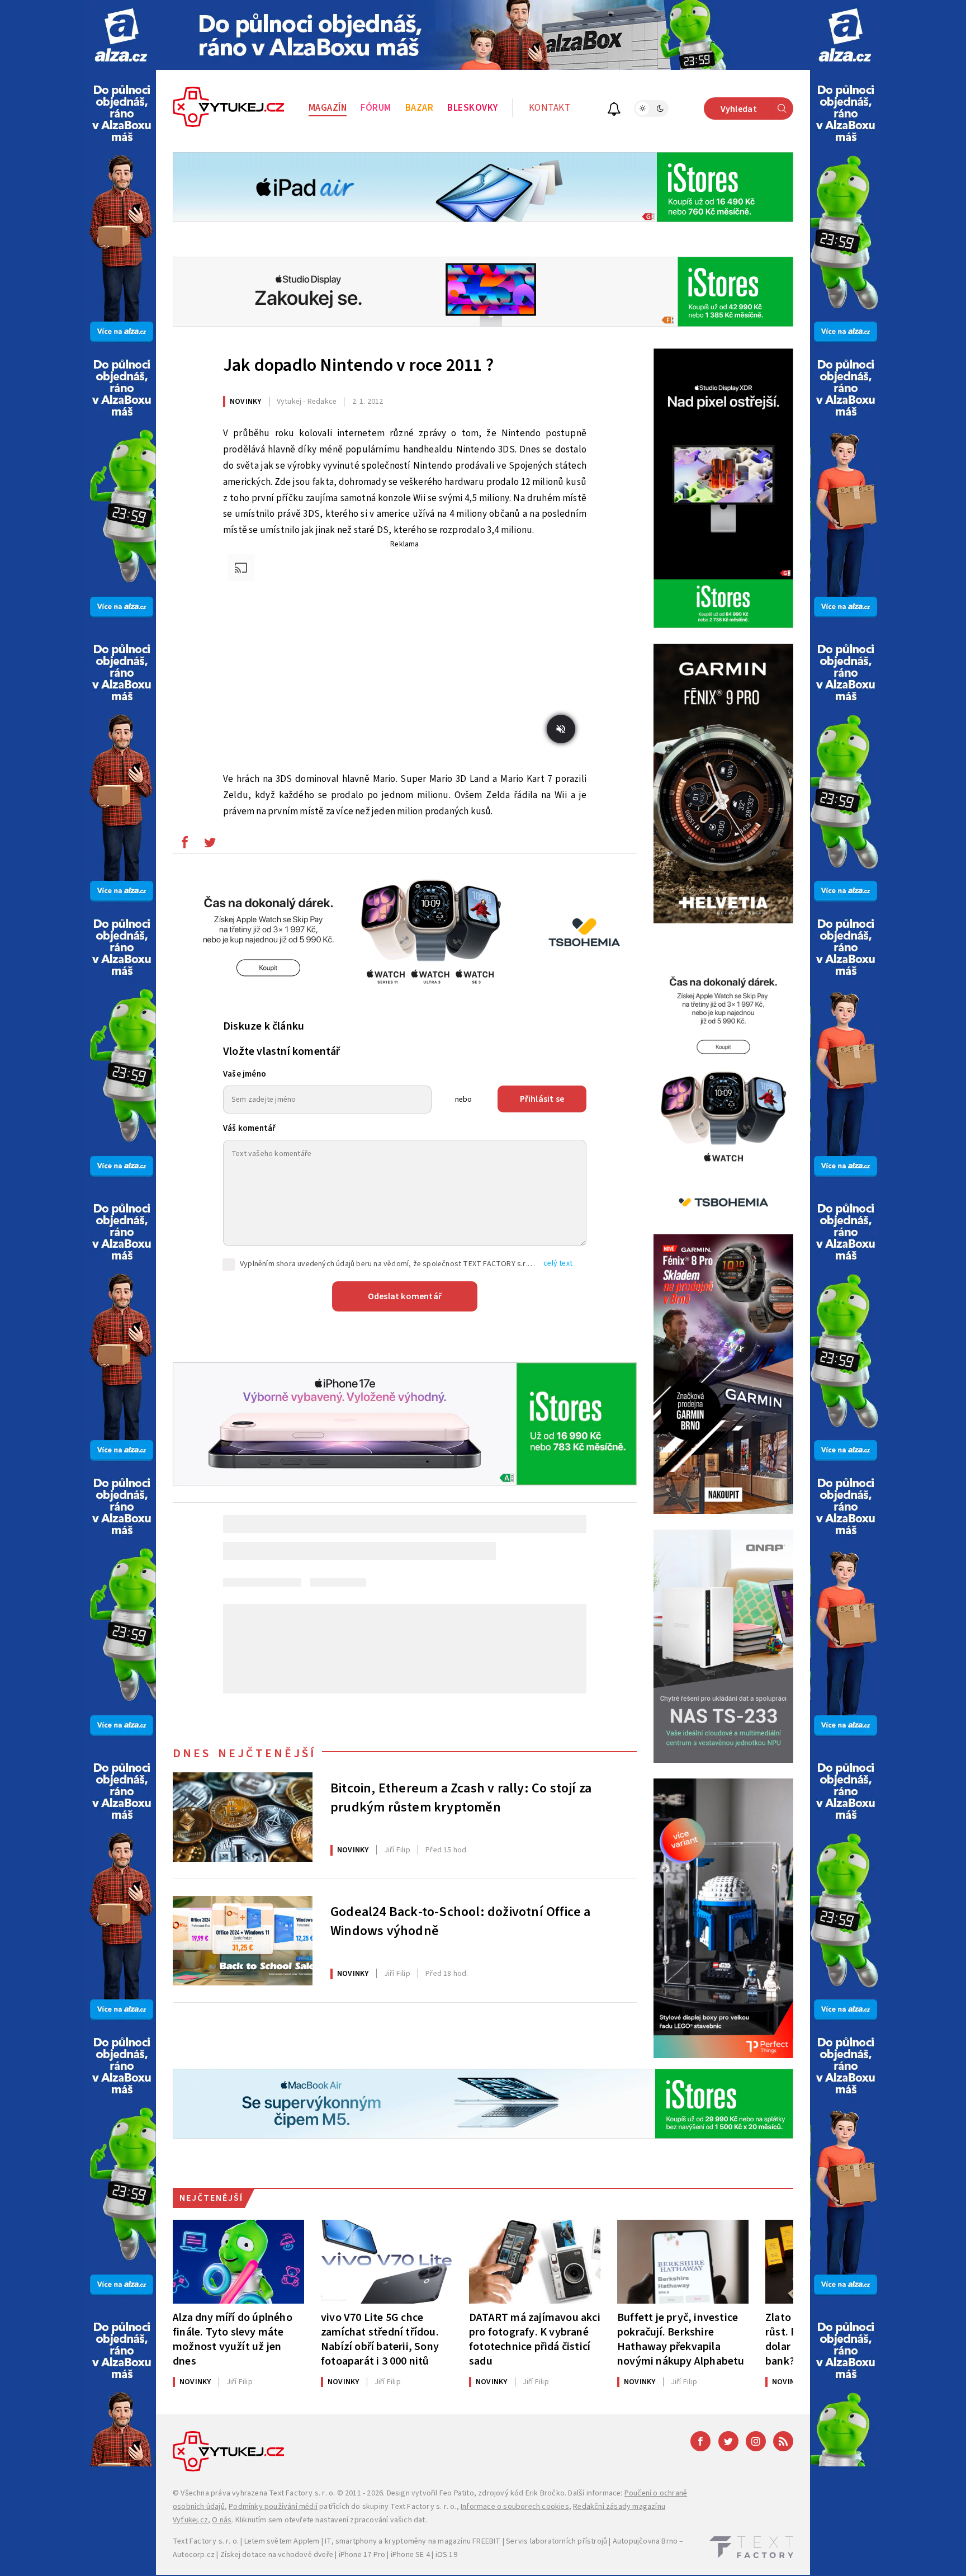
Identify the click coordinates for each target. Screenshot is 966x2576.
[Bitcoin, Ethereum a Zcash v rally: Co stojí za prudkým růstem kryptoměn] (243, 1817)
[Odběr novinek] (614, 110)
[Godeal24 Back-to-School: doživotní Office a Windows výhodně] (243, 1941)
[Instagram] (756, 2441)
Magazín (328, 108)
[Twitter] (728, 2441)
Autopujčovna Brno (645, 2541)
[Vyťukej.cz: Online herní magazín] (229, 108)
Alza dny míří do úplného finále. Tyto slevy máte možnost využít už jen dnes (233, 2339)
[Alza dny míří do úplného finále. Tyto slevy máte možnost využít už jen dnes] (238, 2262)
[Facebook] (700, 2441)
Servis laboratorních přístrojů (557, 2541)
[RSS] (783, 2441)
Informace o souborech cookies (515, 2507)
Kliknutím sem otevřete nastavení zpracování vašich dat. (331, 2520)
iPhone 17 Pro (362, 2555)
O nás (222, 2520)
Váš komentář (249, 1128)
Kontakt (550, 108)
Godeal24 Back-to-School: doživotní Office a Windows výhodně (461, 1922)
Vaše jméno (245, 1074)
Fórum (376, 108)
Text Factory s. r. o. (302, 2493)
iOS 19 (446, 2555)
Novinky (245, 402)
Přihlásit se (542, 1099)
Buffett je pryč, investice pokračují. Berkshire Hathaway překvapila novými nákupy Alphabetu (681, 2339)
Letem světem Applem (282, 2541)
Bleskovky (473, 108)
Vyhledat (739, 109)
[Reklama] (121, 35)
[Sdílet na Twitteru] (210, 845)
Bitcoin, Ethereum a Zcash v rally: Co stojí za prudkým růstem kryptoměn (461, 1798)
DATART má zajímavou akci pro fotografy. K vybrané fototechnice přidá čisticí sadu (535, 2339)
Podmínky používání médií (273, 2507)
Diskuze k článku (264, 1026)
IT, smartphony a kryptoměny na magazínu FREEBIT (413, 2541)
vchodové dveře (306, 2555)
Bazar (420, 108)
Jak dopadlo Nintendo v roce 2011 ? (358, 365)
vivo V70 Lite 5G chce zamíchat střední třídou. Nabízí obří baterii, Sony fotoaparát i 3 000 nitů (380, 2339)
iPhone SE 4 (410, 2555)
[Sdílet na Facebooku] (184, 845)
